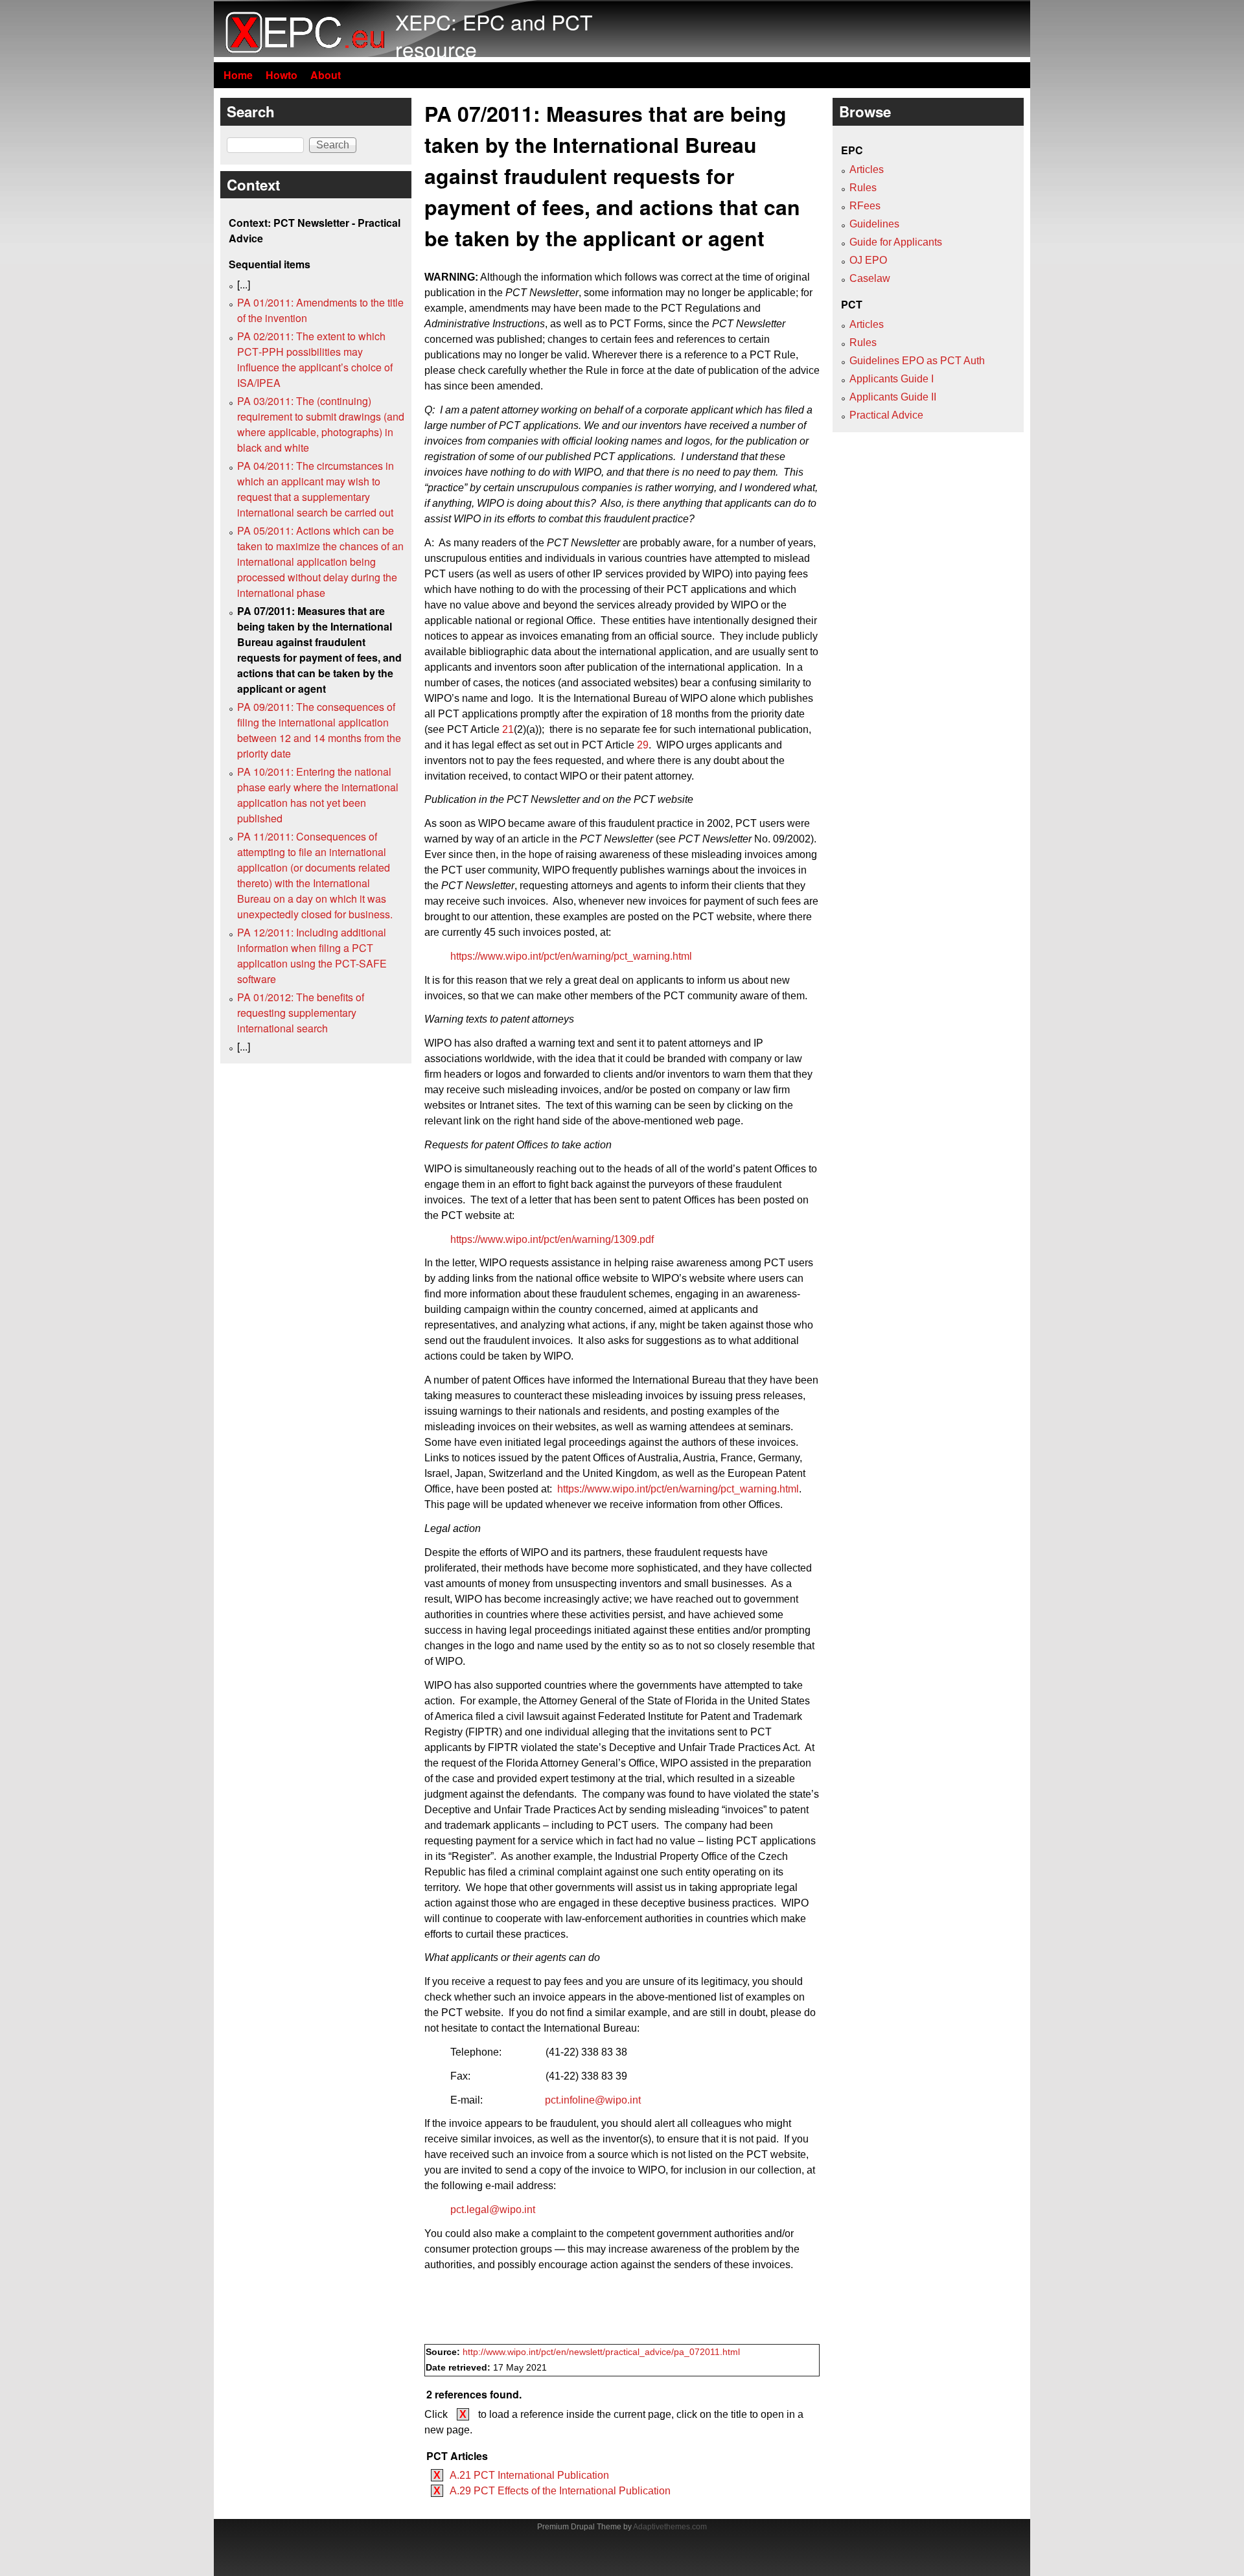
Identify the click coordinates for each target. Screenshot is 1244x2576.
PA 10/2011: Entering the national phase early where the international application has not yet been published (318, 795)
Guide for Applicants (896, 242)
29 (643, 745)
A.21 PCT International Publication (529, 2475)
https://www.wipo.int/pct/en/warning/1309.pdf (552, 1239)
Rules (863, 188)
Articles (867, 169)
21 (508, 729)
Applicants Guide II (893, 397)
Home (238, 75)
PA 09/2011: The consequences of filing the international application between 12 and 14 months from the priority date (319, 730)
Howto (282, 75)
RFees (865, 206)
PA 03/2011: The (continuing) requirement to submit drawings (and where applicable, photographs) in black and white (321, 424)
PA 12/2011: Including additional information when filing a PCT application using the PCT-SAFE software (312, 956)
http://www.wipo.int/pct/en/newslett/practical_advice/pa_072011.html (601, 2352)
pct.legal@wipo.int (493, 2210)
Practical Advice (886, 415)
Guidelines (874, 224)
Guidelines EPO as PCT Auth (917, 361)
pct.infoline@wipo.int (593, 2100)
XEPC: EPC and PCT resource (494, 35)
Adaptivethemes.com (670, 2527)
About (326, 75)
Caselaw (870, 278)
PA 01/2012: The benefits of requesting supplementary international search (301, 1013)
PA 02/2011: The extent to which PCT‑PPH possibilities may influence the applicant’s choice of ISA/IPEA (315, 359)
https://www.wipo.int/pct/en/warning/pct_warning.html (571, 956)
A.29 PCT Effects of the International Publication (560, 2491)
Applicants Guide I (892, 379)
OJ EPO (868, 260)
